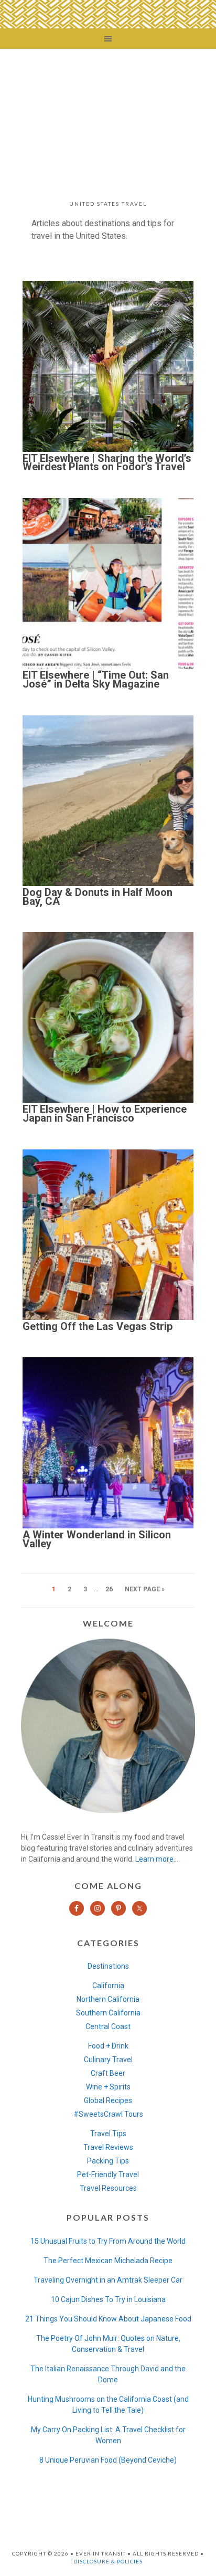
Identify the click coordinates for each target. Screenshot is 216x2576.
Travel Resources (108, 2188)
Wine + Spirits (108, 2087)
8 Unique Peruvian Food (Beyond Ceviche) (108, 2460)
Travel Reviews (108, 2147)
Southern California (108, 2013)
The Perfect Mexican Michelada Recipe (108, 2261)
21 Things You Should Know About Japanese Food (108, 2319)
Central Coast (108, 2026)
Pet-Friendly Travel (108, 2174)
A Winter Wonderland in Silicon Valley (97, 1539)
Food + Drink (108, 2046)
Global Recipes (108, 2100)
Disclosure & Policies (108, 2561)
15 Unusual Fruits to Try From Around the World (108, 2241)
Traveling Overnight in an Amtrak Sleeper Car (108, 2280)
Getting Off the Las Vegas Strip (98, 1326)
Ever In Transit (108, 117)
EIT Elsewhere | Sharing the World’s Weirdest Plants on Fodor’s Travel (107, 463)
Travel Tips (108, 2134)
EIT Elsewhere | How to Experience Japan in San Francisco (105, 1113)
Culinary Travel (108, 2060)
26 (109, 1589)
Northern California (108, 1999)
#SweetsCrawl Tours (108, 2114)
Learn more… (157, 1859)
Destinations (108, 1966)
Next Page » (145, 1589)
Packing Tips (108, 2161)
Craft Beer (108, 2073)
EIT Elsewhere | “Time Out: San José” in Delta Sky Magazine (96, 679)
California (108, 1986)
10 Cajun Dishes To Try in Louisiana (108, 2299)
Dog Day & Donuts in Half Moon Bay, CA (98, 897)
